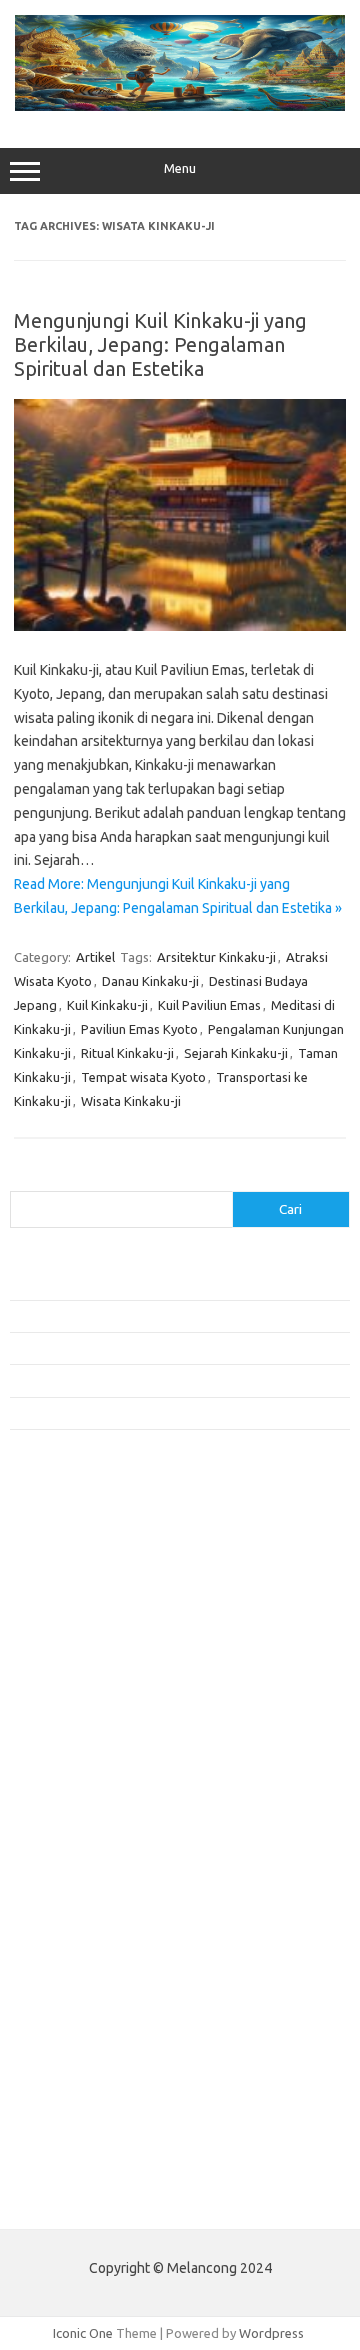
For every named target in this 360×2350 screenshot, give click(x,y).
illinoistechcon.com (76, 2006)
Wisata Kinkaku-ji (131, 1101)
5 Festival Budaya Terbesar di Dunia (113, 1348)
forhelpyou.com (67, 1910)
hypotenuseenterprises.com (105, 1682)
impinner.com (59, 1721)
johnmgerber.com (72, 2064)
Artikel (95, 957)
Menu (180, 168)
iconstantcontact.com (83, 1702)
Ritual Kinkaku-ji (127, 1053)
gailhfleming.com (71, 1930)
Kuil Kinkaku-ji (107, 1005)
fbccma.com (55, 1586)
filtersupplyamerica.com (92, 1606)
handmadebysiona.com (89, 1644)
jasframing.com (65, 1740)
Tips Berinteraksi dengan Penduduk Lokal (129, 1283)
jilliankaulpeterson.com (88, 2026)
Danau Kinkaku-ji (150, 981)
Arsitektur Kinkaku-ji (216, 957)
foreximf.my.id (63, 1759)
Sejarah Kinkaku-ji (236, 1053)
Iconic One (83, 2333)
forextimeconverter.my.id (96, 1836)
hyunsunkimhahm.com (85, 1968)
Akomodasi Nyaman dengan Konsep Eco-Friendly (151, 1316)
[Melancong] (180, 106)
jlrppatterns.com (69, 2045)
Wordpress (271, 2333)
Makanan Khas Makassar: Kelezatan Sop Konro (145, 1380)
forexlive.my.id (64, 1778)
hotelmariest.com (72, 1663)
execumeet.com (68, 1567)
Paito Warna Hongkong (88, 2155)
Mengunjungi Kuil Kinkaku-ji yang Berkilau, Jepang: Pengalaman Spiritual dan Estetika (160, 344)
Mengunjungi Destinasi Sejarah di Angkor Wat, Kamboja (169, 1413)
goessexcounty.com (80, 1625)
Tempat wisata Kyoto (143, 1077)
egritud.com (56, 1891)
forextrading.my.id (75, 1817)
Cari (21, 1179)
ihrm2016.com (63, 1987)
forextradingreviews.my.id (99, 1798)
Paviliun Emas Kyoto (139, 1029)
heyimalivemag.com (79, 1949)
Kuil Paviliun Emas (209, 1005)
